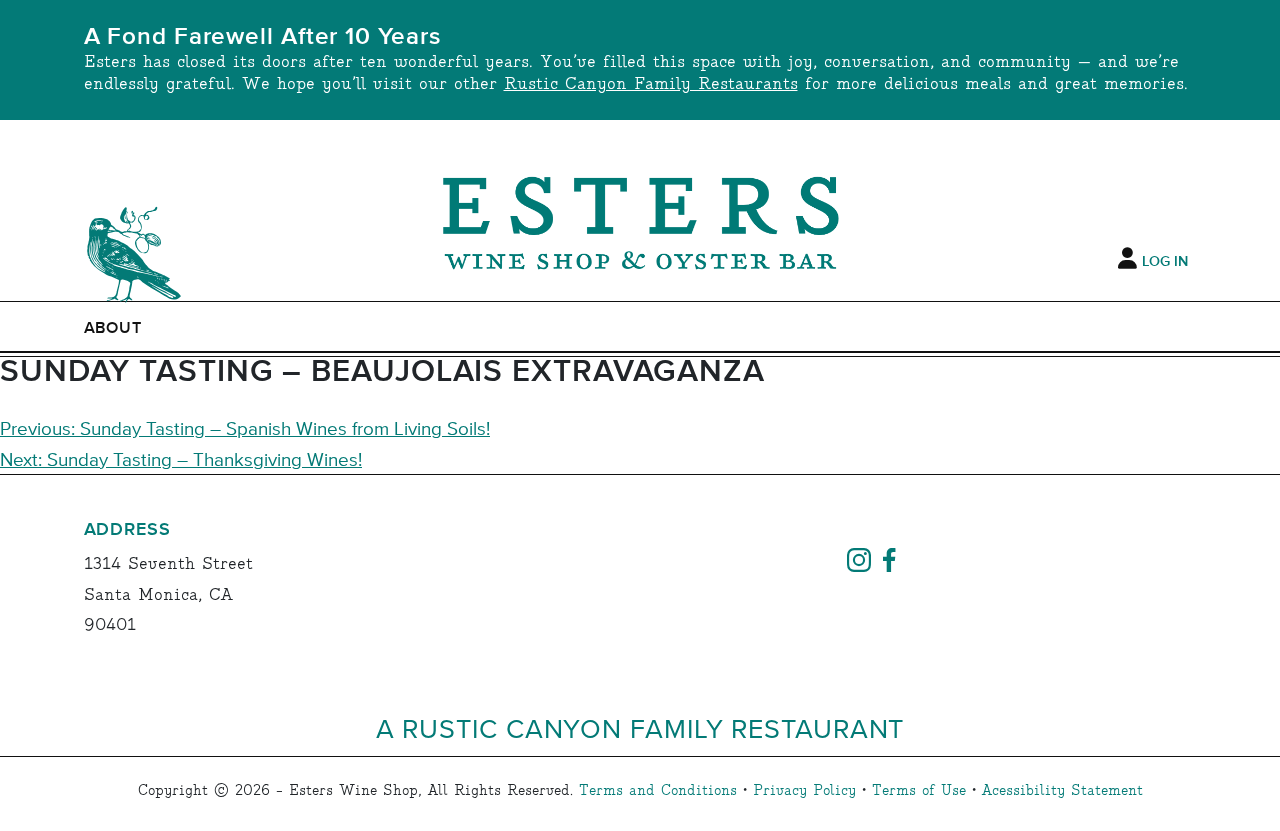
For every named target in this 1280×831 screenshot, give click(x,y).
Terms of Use (919, 791)
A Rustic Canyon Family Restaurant (640, 727)
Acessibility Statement (1062, 791)
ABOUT (113, 328)
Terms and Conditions (658, 791)
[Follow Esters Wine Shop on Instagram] (859, 557)
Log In (1165, 262)
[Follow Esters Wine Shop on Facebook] (889, 557)
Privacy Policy (804, 791)
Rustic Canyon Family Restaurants (651, 84)
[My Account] (1127, 259)
